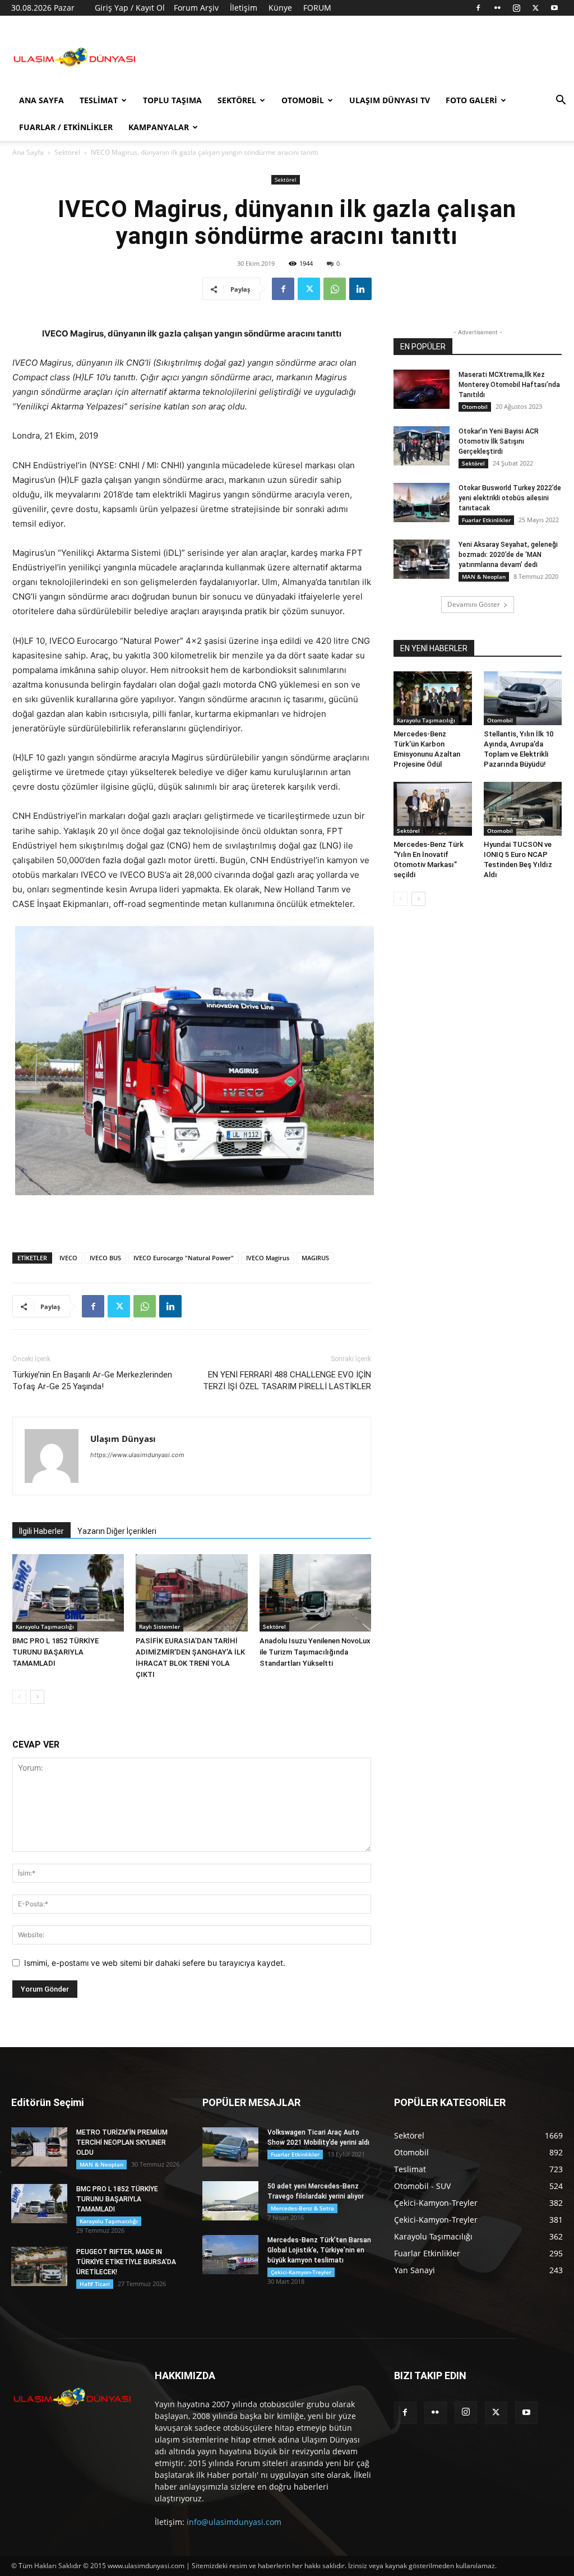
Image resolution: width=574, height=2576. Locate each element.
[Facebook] (478, 8)
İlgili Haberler (41, 1531)
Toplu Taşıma (172, 100)
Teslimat (99, 100)
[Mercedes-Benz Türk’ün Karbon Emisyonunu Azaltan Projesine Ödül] (433, 698)
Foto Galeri (471, 100)
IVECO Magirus (268, 1258)
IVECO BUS (105, 1258)
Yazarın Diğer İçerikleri (117, 1531)
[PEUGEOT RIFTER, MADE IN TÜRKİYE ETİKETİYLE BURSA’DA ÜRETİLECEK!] (39, 2266)
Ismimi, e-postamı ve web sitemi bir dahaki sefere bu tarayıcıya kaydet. (155, 1963)
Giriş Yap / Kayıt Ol (130, 8)
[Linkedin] (360, 289)
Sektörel (237, 100)
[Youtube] (554, 8)
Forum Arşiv (196, 8)
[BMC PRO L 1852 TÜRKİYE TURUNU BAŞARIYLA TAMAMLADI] (68, 1593)
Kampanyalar (159, 127)
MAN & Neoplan (484, 577)
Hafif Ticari (95, 2284)
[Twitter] (535, 8)
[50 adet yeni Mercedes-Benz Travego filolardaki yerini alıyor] (230, 2201)
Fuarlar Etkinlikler (486, 520)
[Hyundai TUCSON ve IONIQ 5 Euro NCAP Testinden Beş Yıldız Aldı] (523, 809)
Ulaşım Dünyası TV (390, 100)
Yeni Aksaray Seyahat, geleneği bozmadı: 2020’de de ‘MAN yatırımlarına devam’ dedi (508, 555)
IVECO (68, 1258)
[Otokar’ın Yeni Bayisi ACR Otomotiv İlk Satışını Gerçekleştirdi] (422, 446)
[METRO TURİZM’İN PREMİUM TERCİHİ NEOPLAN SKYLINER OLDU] (39, 2147)
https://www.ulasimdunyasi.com (137, 1455)
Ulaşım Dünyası (123, 1439)
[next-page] (37, 1697)
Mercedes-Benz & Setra (302, 2208)
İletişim (244, 8)
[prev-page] (19, 1697)
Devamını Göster (474, 604)
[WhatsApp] (335, 289)
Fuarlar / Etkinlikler (66, 127)
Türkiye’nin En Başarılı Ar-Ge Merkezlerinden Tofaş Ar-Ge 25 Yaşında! (92, 1381)
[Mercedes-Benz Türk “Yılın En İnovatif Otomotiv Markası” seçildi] (433, 809)
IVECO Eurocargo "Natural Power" (184, 1258)
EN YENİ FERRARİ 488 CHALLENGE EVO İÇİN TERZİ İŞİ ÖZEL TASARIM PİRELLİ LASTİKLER (287, 1381)
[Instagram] (516, 8)
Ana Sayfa (41, 100)
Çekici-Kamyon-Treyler (301, 2272)
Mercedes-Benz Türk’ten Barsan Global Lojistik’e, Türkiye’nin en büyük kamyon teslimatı (319, 2250)
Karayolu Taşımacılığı (45, 1626)
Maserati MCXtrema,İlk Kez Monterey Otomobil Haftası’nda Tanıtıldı (509, 385)
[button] (561, 101)
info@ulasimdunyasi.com (234, 2522)
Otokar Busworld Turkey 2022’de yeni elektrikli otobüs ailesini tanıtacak (510, 498)
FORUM (317, 8)
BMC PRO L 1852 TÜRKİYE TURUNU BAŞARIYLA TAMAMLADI (55, 1652)
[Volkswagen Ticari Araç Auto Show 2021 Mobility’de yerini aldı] (230, 2147)
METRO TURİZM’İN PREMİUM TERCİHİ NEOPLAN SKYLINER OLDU (122, 2142)
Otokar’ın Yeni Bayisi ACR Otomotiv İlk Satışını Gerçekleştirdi (499, 441)
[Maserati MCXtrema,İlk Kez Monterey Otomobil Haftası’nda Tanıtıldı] (422, 389)
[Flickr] (497, 8)
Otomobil (303, 100)
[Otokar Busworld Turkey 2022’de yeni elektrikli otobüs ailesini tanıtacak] (422, 503)
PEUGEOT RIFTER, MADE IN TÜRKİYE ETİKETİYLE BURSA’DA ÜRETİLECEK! (126, 2262)
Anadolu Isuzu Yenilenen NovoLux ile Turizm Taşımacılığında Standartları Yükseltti (315, 1652)
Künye (280, 8)
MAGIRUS (315, 1258)
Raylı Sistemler (159, 1626)
